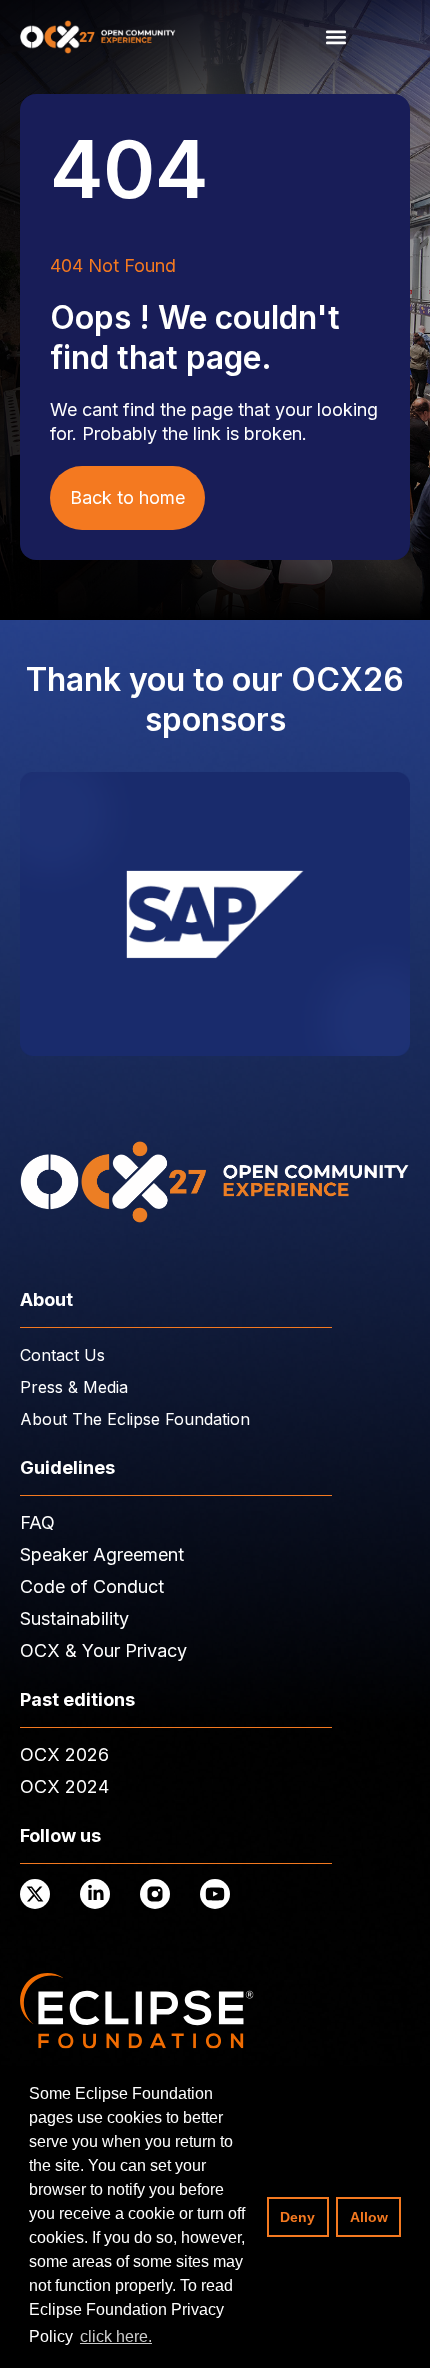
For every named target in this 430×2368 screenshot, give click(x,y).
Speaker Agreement (102, 1554)
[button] (335, 36)
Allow (369, 2217)
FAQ (37, 1522)
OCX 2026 (64, 1754)
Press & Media (74, 1387)
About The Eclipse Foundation (135, 1419)
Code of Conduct (92, 1586)
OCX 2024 (64, 1786)
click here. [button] (116, 2336)
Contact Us (62, 1355)
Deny (297, 2217)
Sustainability (74, 1618)
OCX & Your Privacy (103, 1650)
